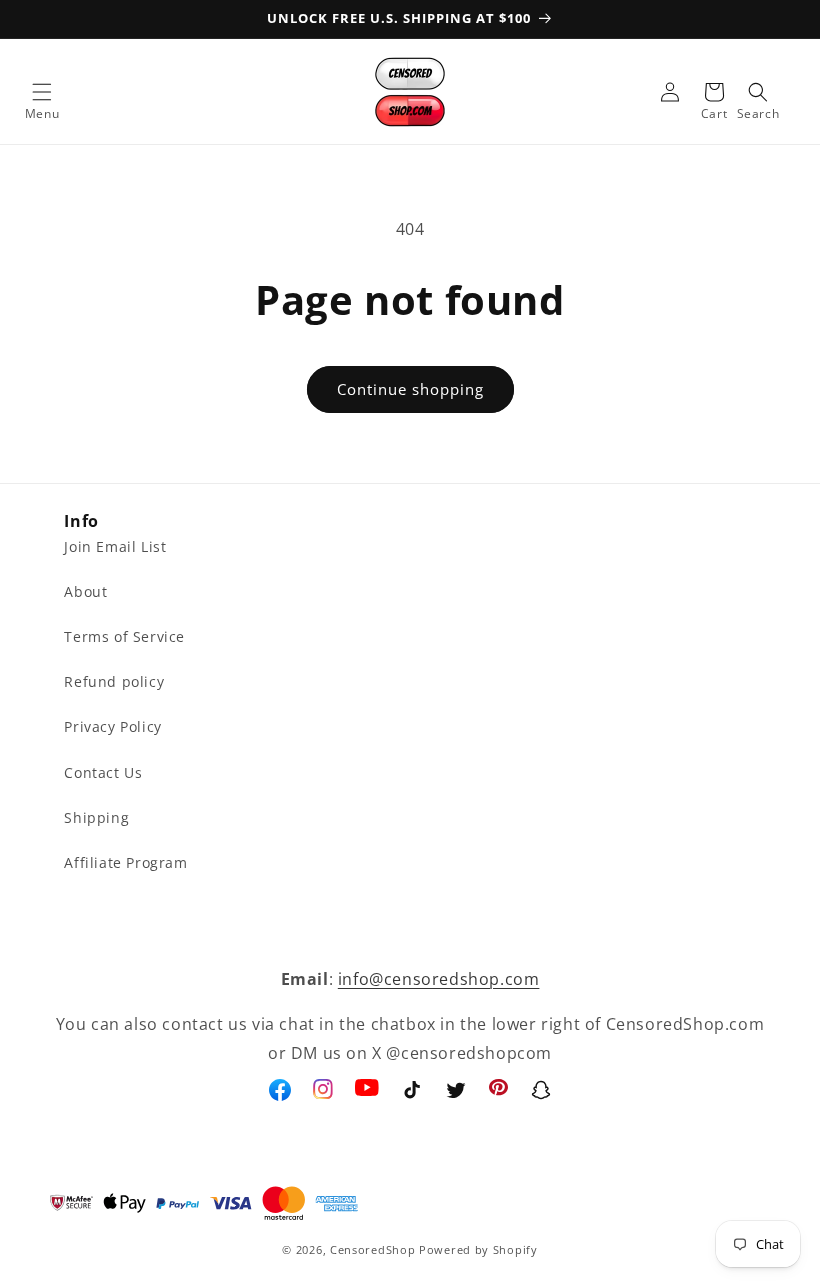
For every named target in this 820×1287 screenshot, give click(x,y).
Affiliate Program (125, 862)
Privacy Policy (112, 726)
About (85, 591)
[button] (42, 92)
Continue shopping (410, 389)
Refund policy (114, 681)
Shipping (96, 817)
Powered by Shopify (478, 1249)
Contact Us (103, 772)
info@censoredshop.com (439, 979)
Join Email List (115, 546)
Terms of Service (124, 636)
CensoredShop (372, 1249)
